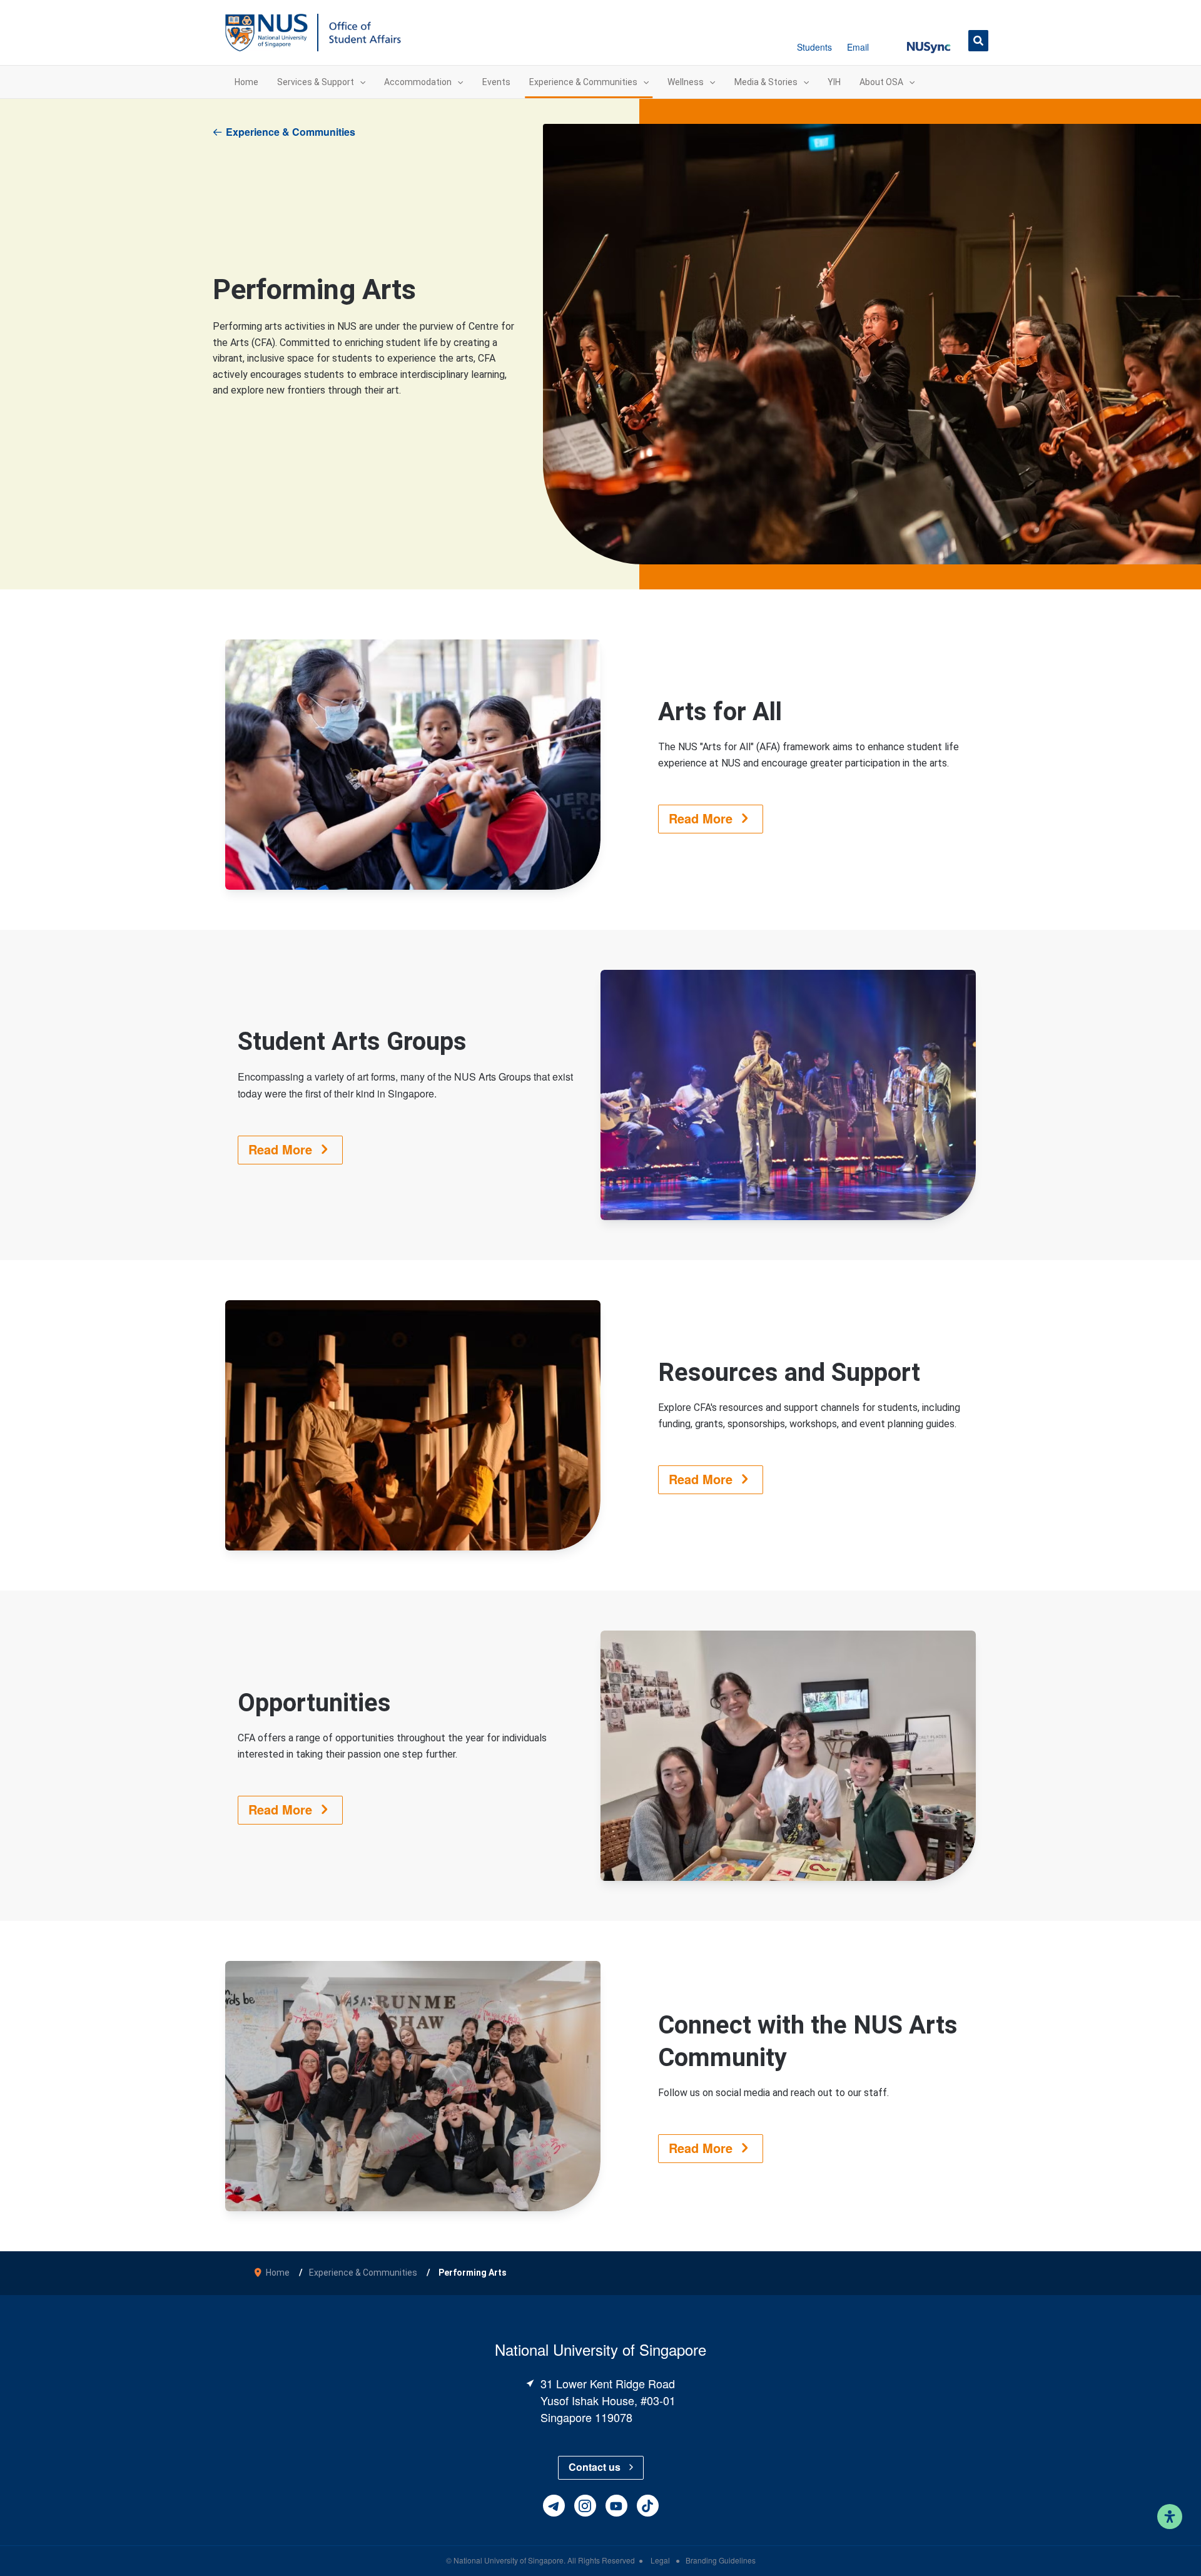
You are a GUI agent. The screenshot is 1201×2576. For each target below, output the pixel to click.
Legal (661, 2560)
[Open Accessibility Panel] (1170, 2517)
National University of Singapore (509, 2560)
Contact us (595, 2467)
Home (278, 2273)
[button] (929, 40)
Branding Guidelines (721, 2560)
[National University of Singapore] (266, 32)
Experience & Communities (291, 132)
